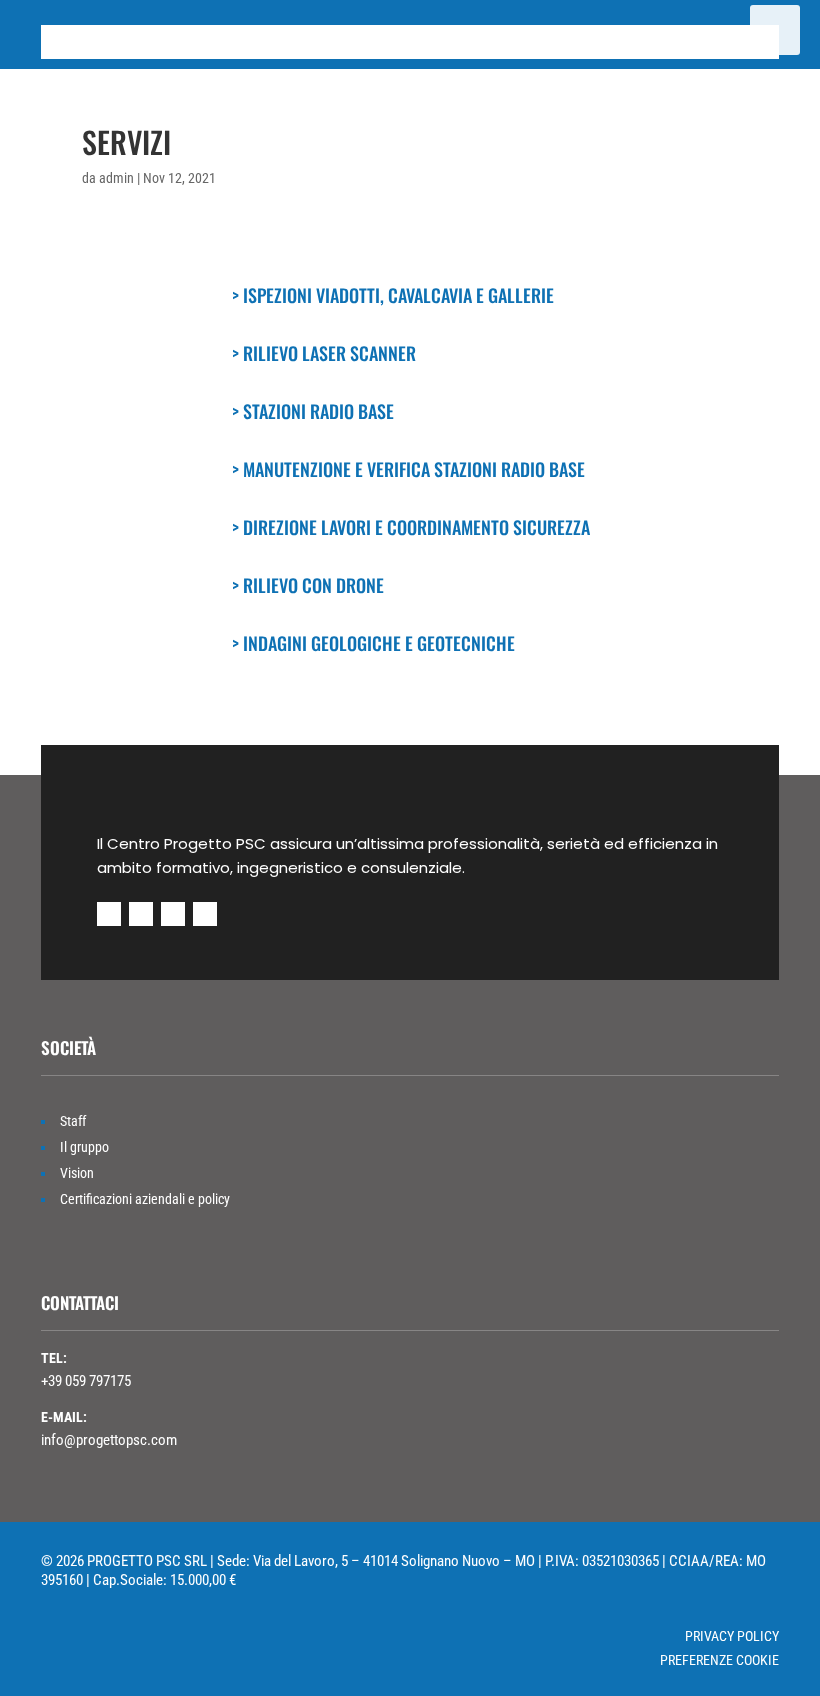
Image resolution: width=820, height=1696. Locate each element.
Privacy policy (732, 1636)
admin (116, 178)
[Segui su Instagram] (205, 914)
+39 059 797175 (86, 1381)
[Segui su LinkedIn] (173, 914)
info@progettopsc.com (109, 1440)
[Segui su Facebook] (109, 914)
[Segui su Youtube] (141, 914)
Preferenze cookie (719, 1660)
